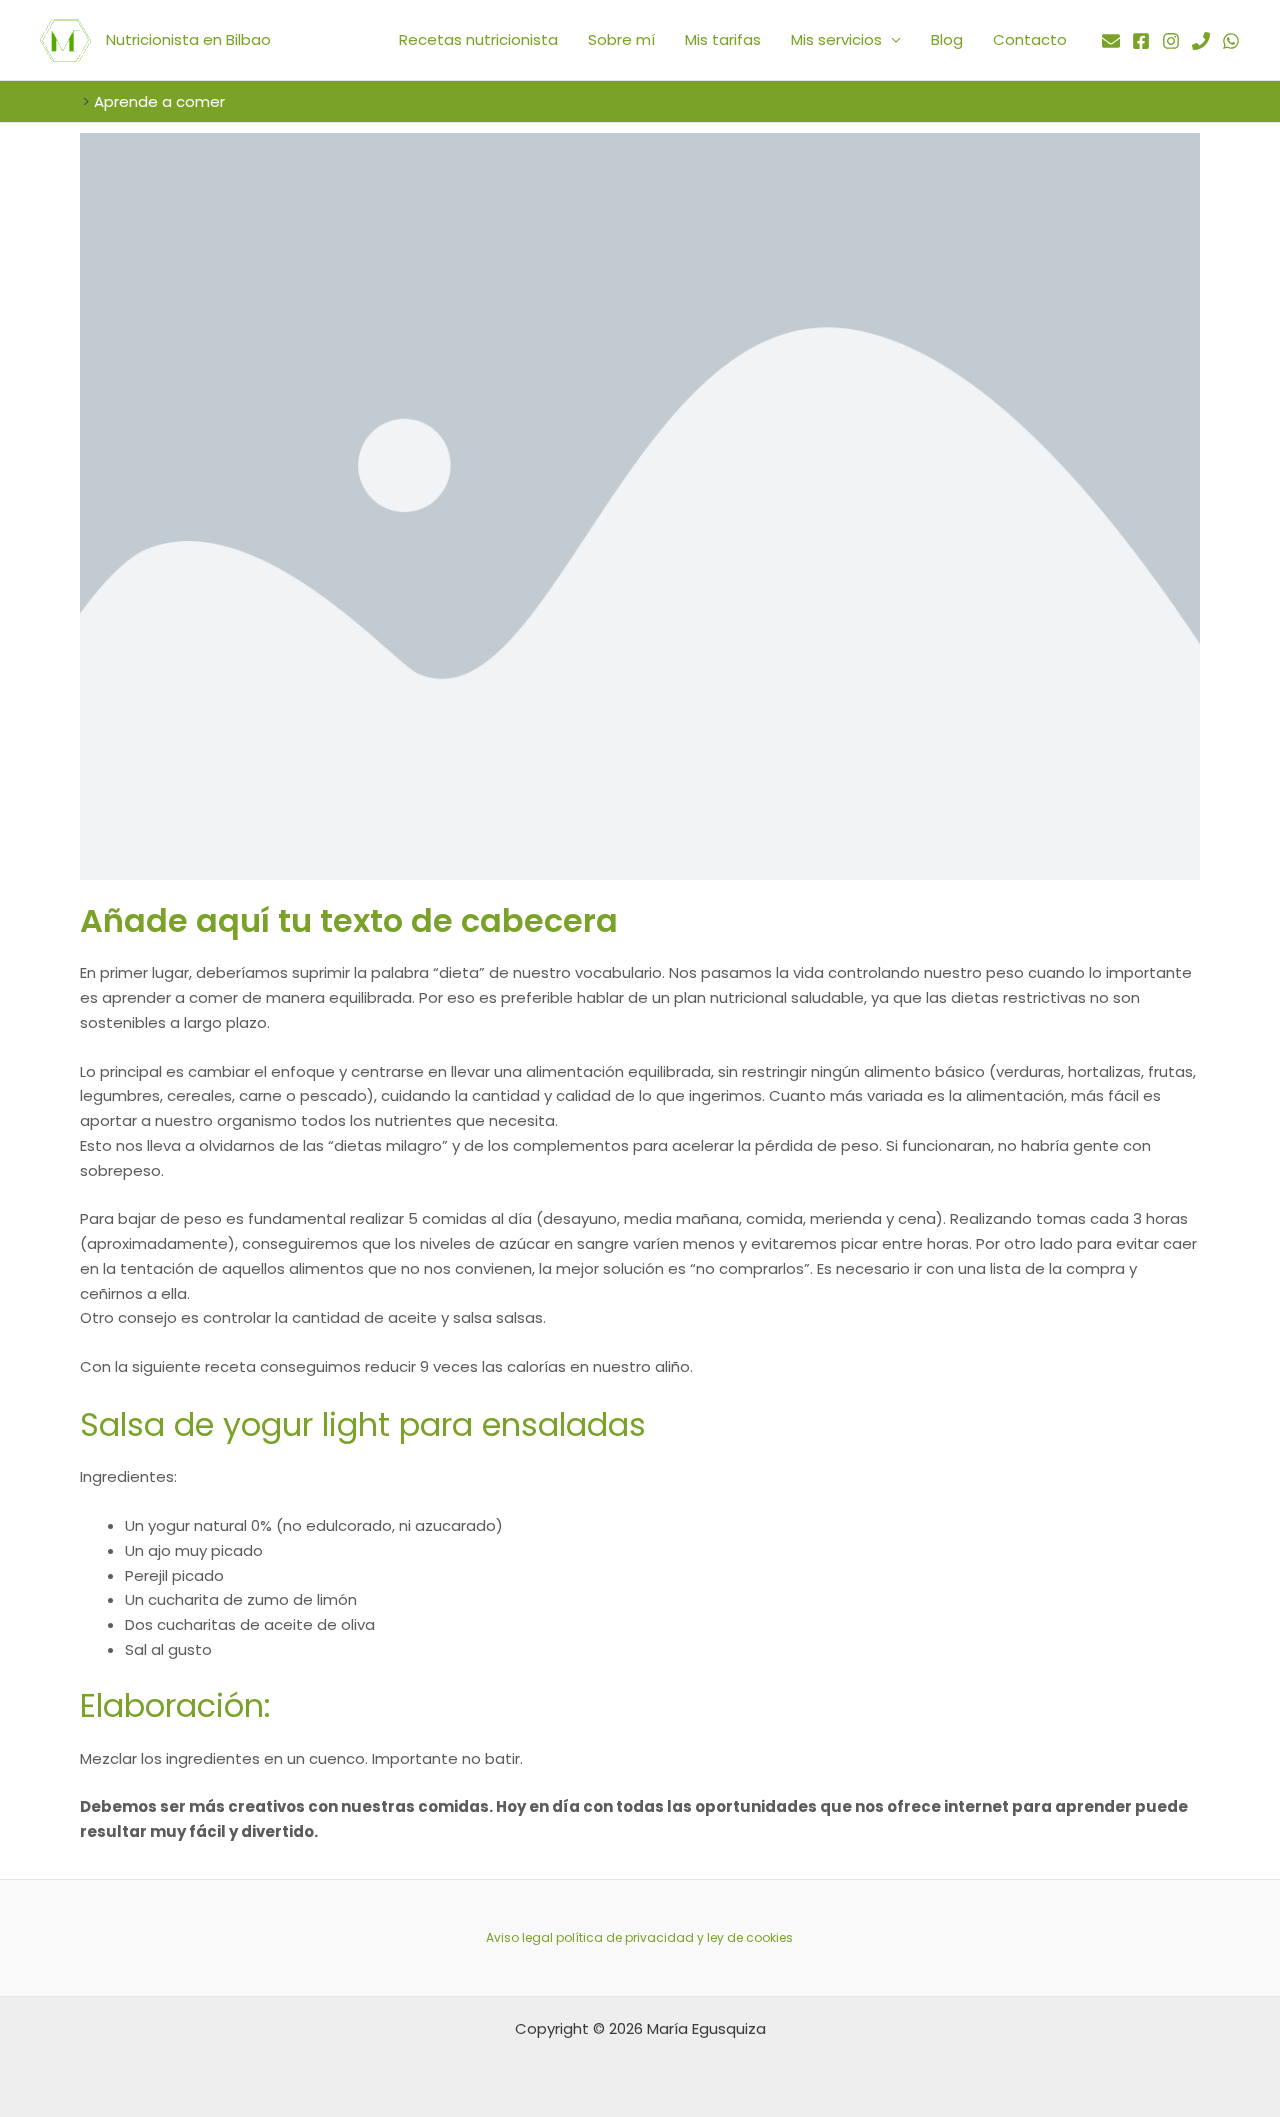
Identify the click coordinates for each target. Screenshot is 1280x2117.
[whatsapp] (1231, 41)
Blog (947, 39)
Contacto (1030, 39)
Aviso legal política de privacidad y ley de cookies (639, 1937)
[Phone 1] (1201, 41)
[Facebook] (1141, 41)
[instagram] (1171, 41)
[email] (1111, 41)
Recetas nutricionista (478, 39)
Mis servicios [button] (836, 39)
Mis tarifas (723, 39)
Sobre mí (621, 39)
